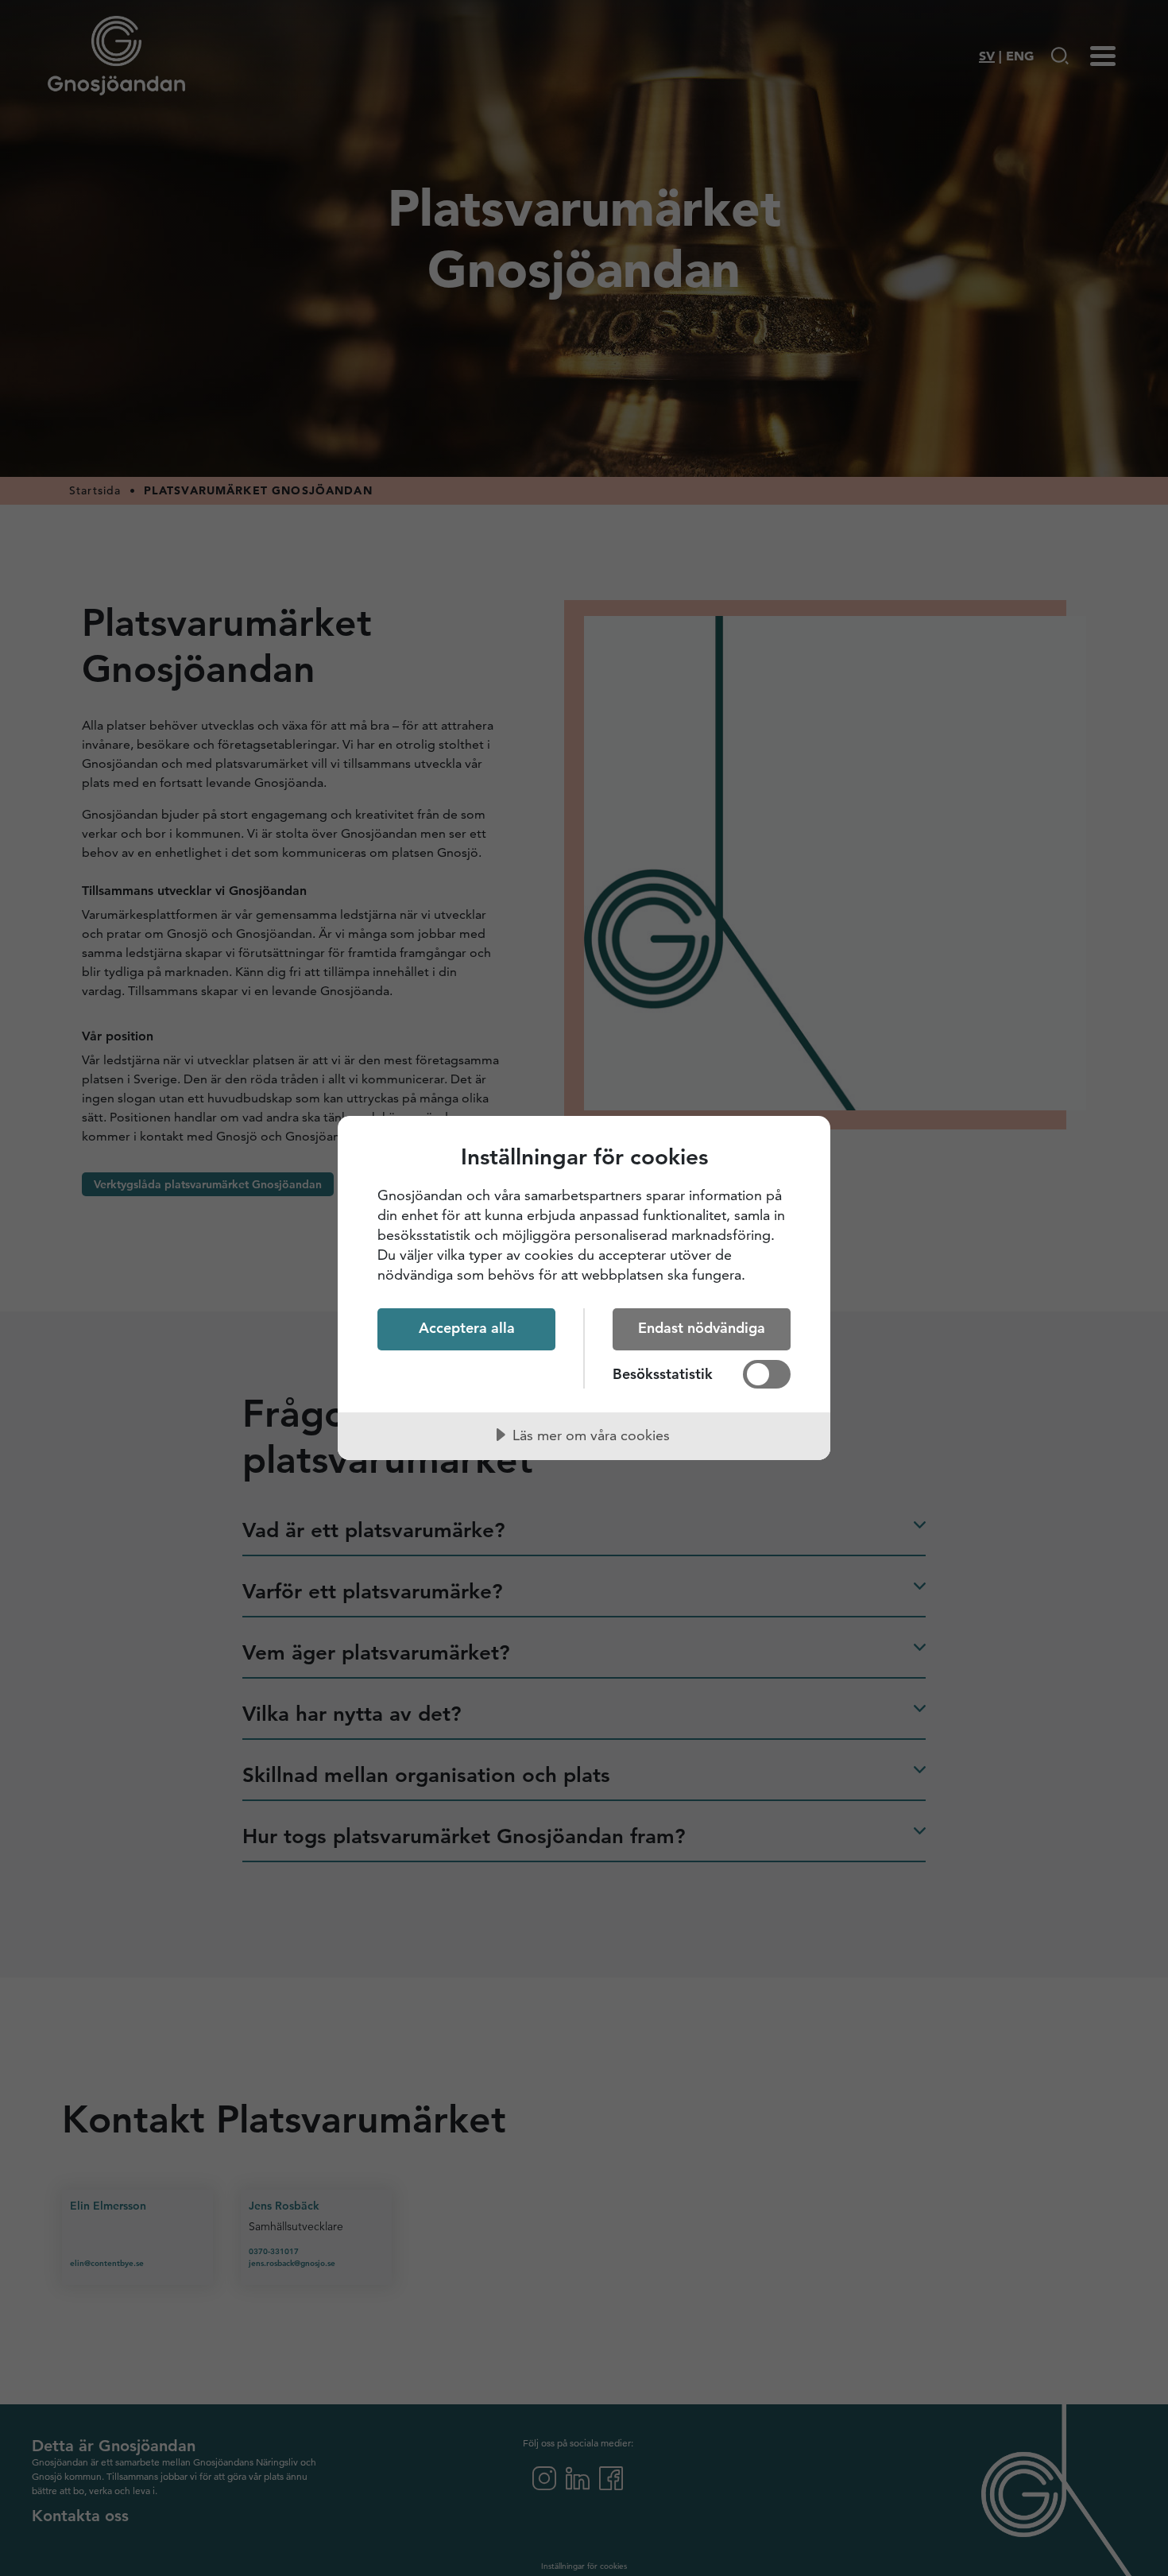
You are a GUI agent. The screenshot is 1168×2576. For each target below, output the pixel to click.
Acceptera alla (467, 1328)
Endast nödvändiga (702, 1328)
